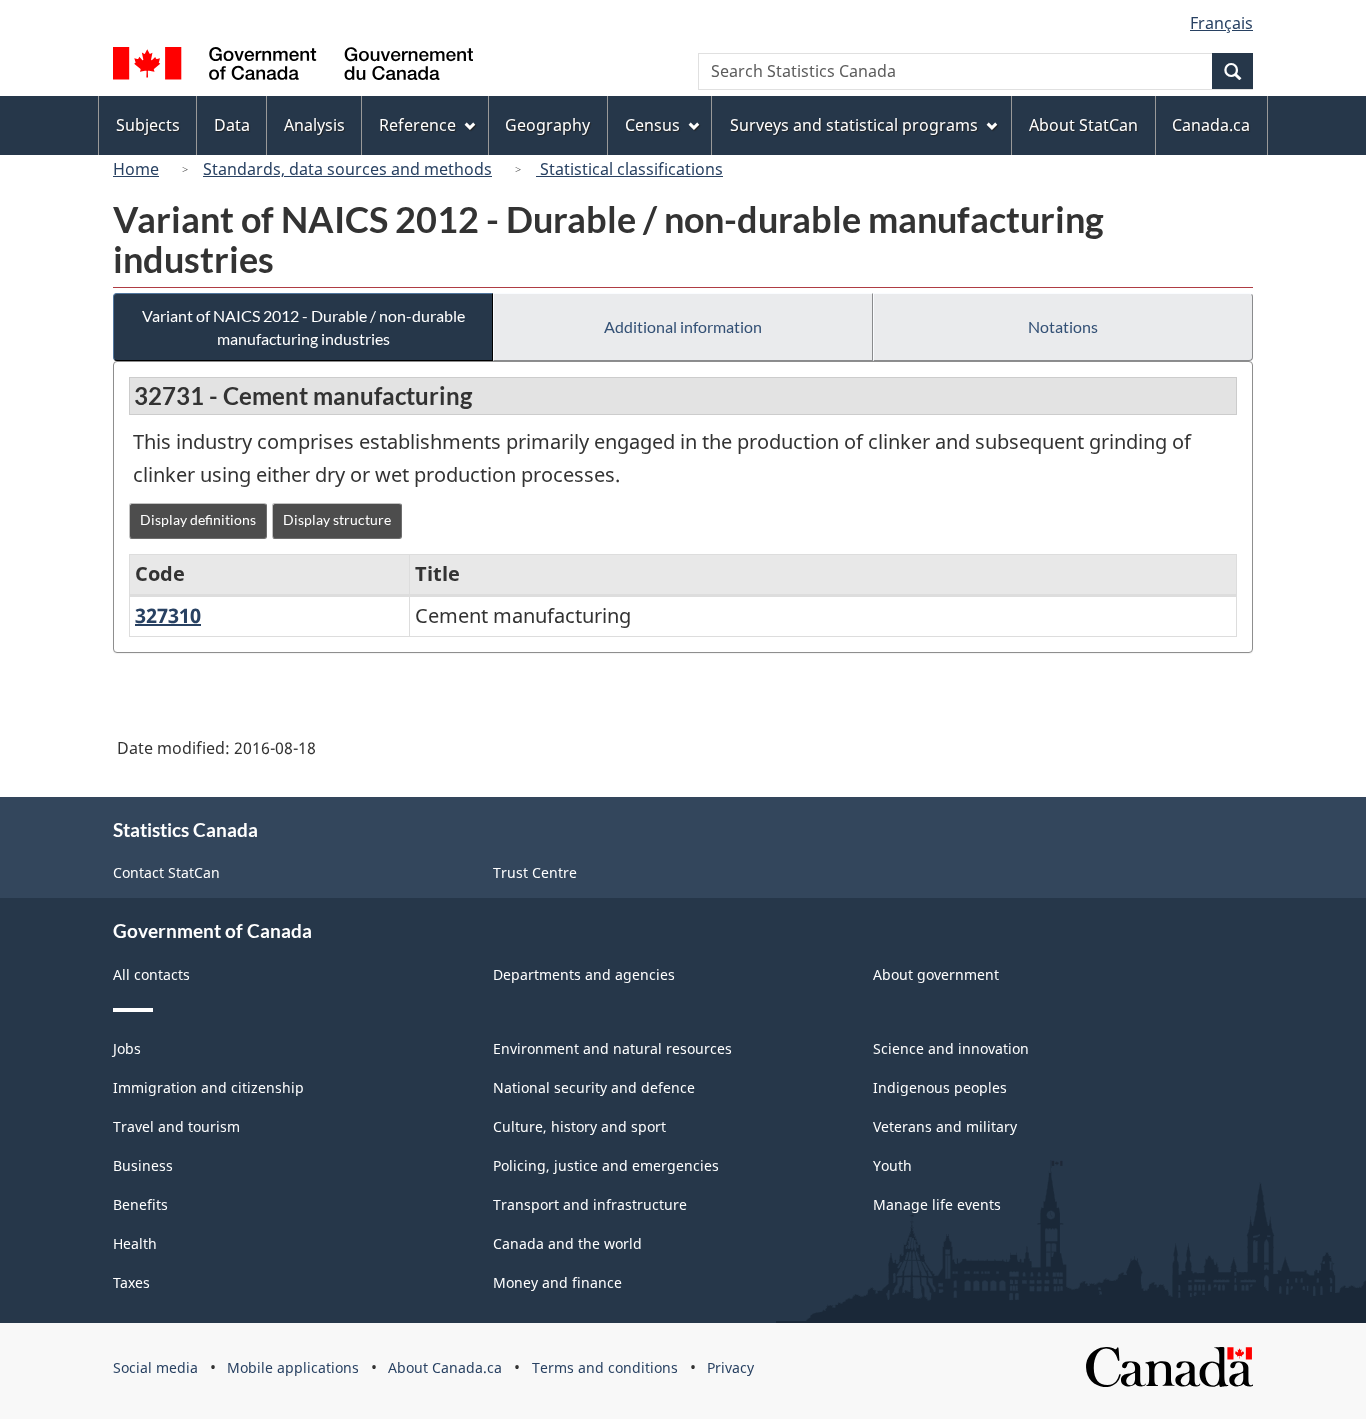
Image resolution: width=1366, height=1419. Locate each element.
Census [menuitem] (652, 125)
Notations (1063, 326)
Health (135, 1243)
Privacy (730, 1367)
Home (136, 169)
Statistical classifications (629, 169)
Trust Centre (535, 872)
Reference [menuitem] (417, 125)
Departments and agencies (584, 974)
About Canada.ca (445, 1367)
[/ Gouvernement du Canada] (293, 66)
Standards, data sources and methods (347, 169)
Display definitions (198, 519)
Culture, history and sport (579, 1126)
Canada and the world (567, 1243)
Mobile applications (293, 1367)
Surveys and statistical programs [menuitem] (854, 125)
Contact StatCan (166, 872)
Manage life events (937, 1204)
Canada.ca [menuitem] (1211, 125)
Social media (155, 1367)
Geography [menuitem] (547, 125)
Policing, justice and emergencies (606, 1165)
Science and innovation (951, 1048)
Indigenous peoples (940, 1087)
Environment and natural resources (612, 1048)
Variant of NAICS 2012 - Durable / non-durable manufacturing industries (303, 327)
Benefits (140, 1204)
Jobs (127, 1048)
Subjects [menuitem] (148, 125)
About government (936, 974)
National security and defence (594, 1087)
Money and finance (557, 1282)
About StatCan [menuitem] (1083, 125)
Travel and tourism (176, 1126)
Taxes (131, 1282)
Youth (892, 1165)
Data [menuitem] (232, 125)
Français (1221, 23)
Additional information (683, 326)
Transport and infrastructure (590, 1204)
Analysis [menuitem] (314, 125)
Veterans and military (945, 1126)
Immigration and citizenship (208, 1087)
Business (143, 1165)
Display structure (337, 519)
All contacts (151, 974)
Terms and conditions (605, 1367)
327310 (168, 615)
